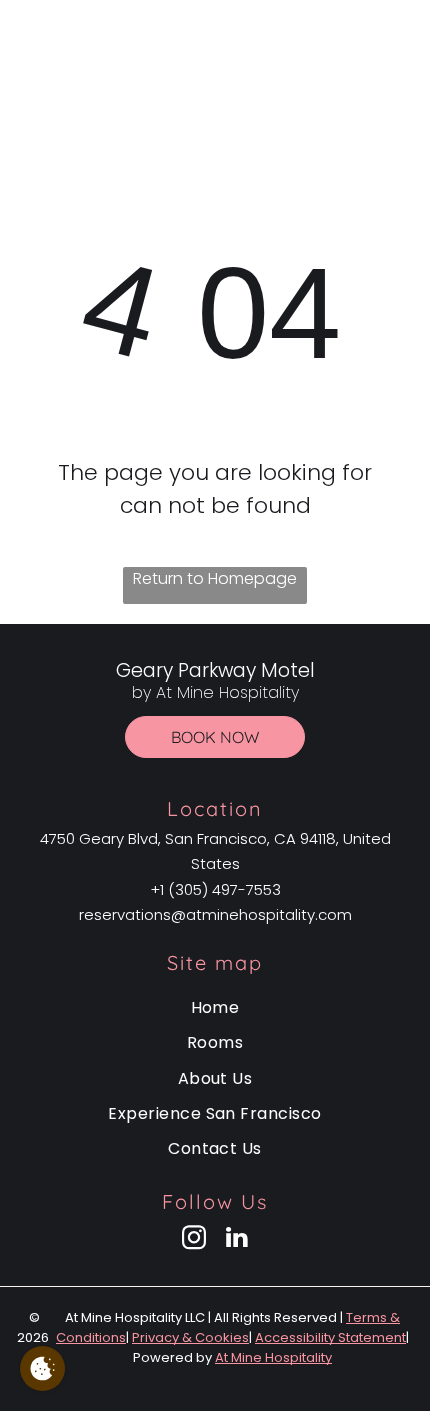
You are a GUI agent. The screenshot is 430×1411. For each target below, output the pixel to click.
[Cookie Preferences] (42, 1368)
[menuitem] (215, 1007)
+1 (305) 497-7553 (215, 889)
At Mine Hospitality (273, 1357)
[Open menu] (404, 57)
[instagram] (194, 1240)
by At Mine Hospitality (214, 70)
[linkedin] (237, 1240)
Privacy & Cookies (190, 1337)
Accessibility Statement (330, 1337)
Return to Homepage (215, 578)
